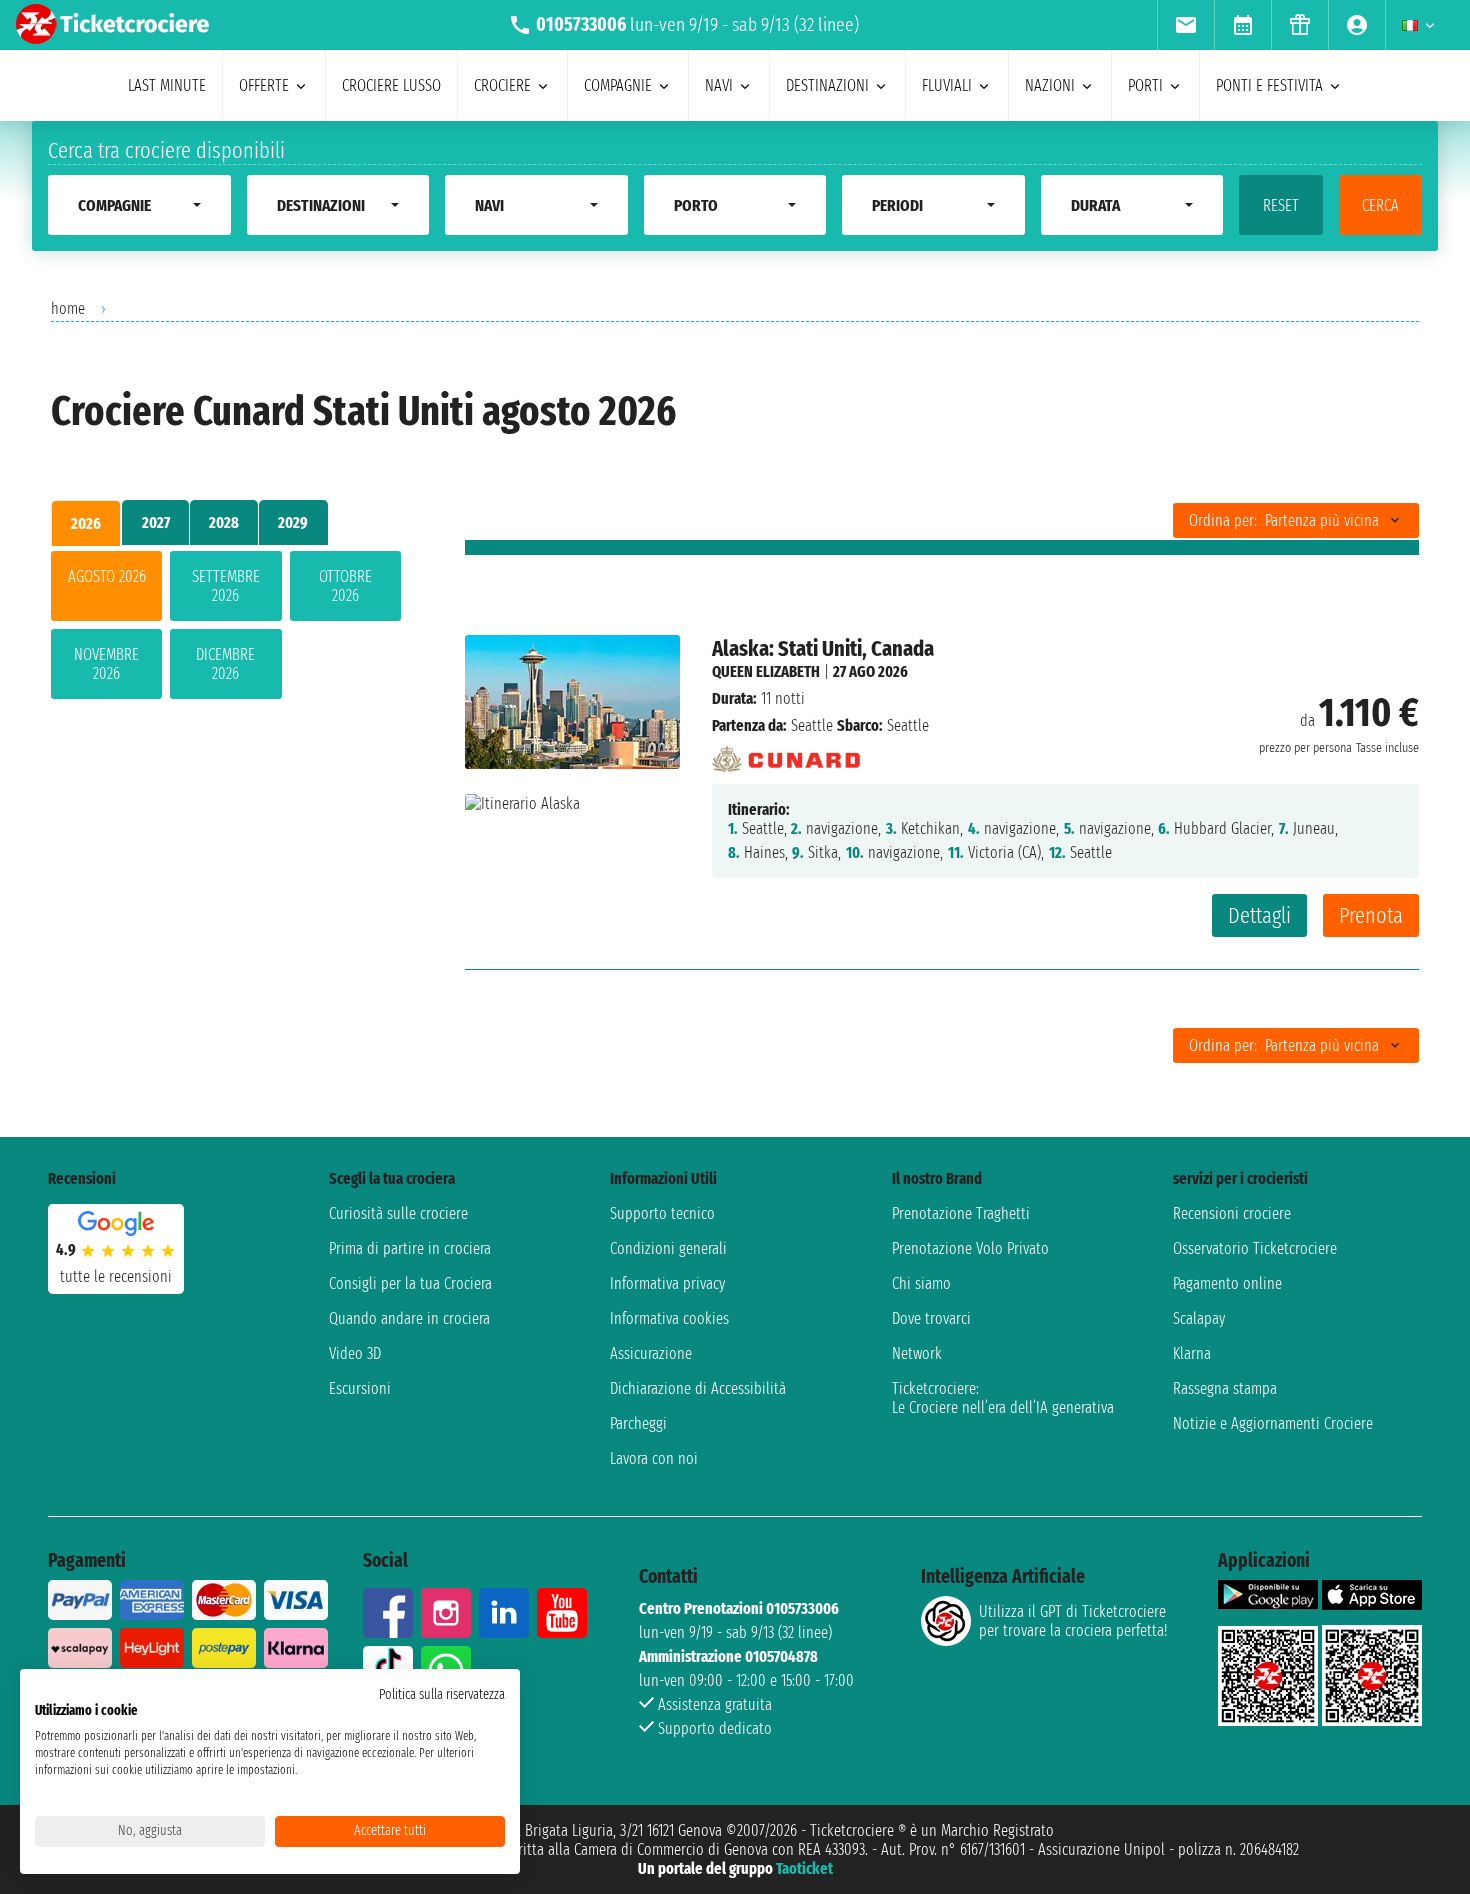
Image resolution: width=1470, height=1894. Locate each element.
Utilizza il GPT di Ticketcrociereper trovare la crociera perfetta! (1073, 1621)
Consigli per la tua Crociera (410, 1283)
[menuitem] (1185, 25)
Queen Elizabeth (766, 671)
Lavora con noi (654, 1458)
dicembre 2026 (225, 664)
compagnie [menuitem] (618, 85)
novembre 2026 (106, 664)
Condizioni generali (668, 1248)
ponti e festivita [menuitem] (1269, 85)
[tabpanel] (226, 629)
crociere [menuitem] (502, 85)
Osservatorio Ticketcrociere (1255, 1248)
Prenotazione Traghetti (961, 1213)
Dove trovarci (931, 1318)
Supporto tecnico (662, 1213)
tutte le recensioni (116, 1276)
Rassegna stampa (1225, 1388)
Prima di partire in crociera (410, 1248)
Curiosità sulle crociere (398, 1213)
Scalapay (1199, 1318)
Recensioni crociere (1232, 1213)
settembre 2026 (226, 586)
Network (917, 1353)
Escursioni (360, 1388)
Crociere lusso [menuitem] (391, 85)
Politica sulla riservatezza (442, 1694)
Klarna (1192, 1353)
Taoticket (804, 1868)
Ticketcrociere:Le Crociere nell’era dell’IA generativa (1003, 1398)
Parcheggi (638, 1423)
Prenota (1371, 915)
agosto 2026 (107, 576)
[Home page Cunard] (787, 753)
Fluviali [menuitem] (947, 85)
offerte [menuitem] (264, 85)
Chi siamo (921, 1283)
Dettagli (1259, 915)
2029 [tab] (293, 522)
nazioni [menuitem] (1050, 85)
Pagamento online (1227, 1283)
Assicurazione (651, 1353)
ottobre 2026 (345, 586)
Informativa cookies (669, 1318)
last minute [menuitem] (167, 85)
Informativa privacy (667, 1283)
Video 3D (355, 1353)
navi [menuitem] (719, 85)
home (68, 308)
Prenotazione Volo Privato (970, 1248)
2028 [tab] (224, 522)
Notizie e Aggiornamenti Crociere (1273, 1423)
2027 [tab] (156, 522)
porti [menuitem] (1145, 85)
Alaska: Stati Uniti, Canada (823, 648)
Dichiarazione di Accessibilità (698, 1388)
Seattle (812, 725)
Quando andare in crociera (409, 1318)
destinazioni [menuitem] (827, 85)
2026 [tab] (86, 523)
